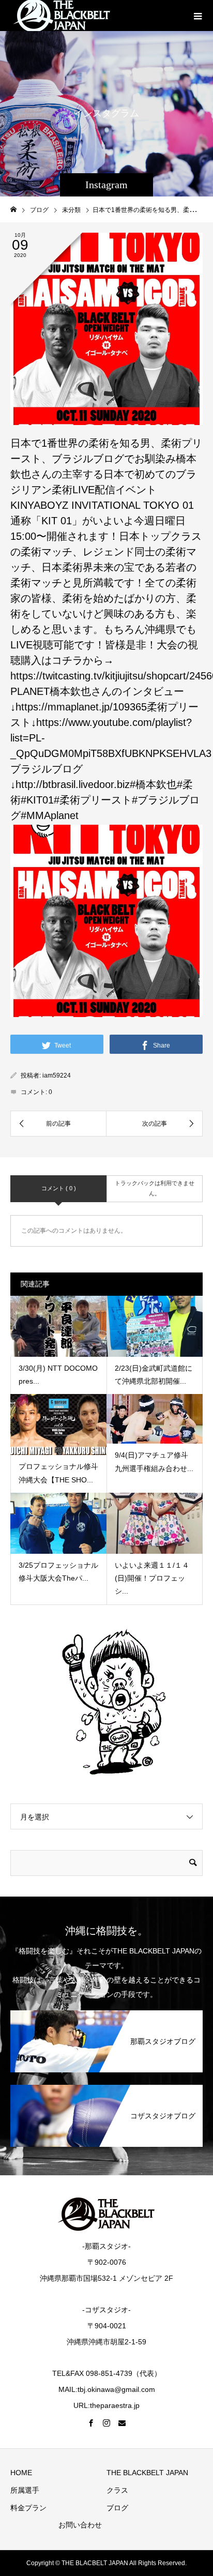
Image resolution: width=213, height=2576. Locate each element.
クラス (117, 2490)
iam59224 (57, 1075)
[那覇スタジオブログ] (106, 2012)
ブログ (117, 2508)
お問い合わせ (80, 2525)
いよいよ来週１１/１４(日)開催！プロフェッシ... (152, 1578)
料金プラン (28, 2508)
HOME (21, 2473)
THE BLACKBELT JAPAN (147, 2473)
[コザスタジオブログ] (106, 2087)
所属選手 (25, 2490)
